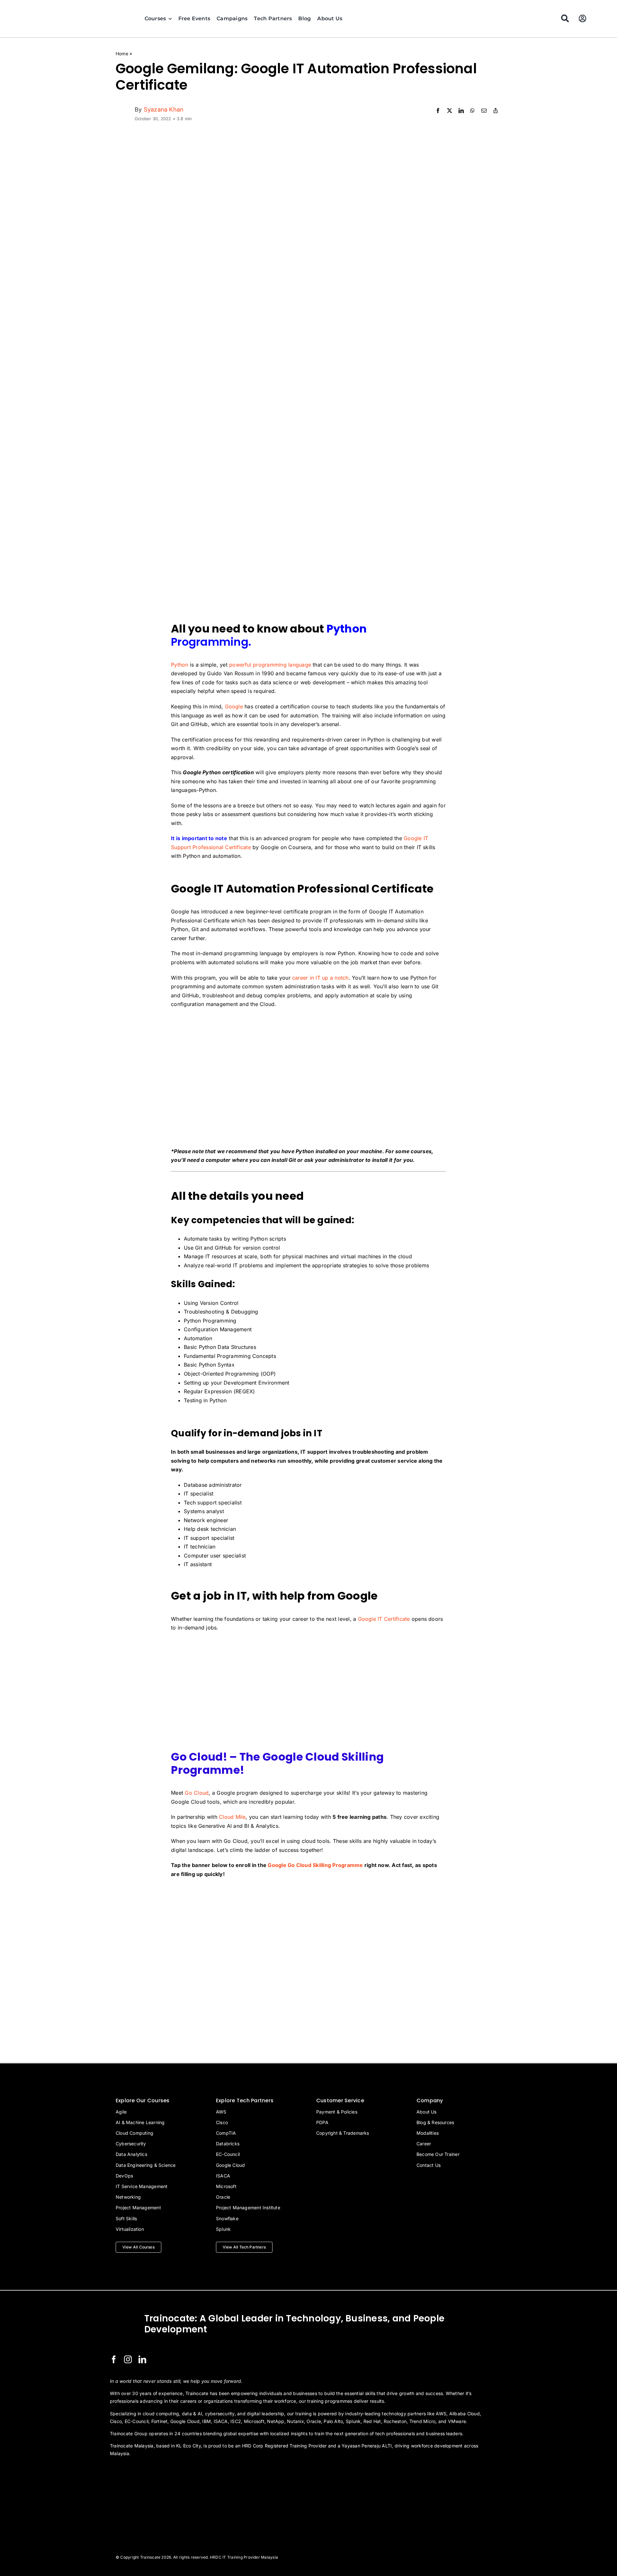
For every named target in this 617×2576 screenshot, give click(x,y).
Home (122, 54)
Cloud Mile (232, 1817)
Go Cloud (197, 1793)
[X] (450, 111)
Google (234, 706)
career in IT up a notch (320, 978)
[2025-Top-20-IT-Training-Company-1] (126, 2471)
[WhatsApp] (472, 111)
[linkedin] (142, 2359)
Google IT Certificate (384, 1619)
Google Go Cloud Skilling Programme (315, 1865)
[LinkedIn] (461, 111)
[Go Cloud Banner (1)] (308, 1888)
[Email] (484, 111)
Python (179, 665)
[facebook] (114, 2359)
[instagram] (128, 2359)
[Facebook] (438, 111)
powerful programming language (270, 665)
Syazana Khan (164, 109)
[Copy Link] (496, 111)
